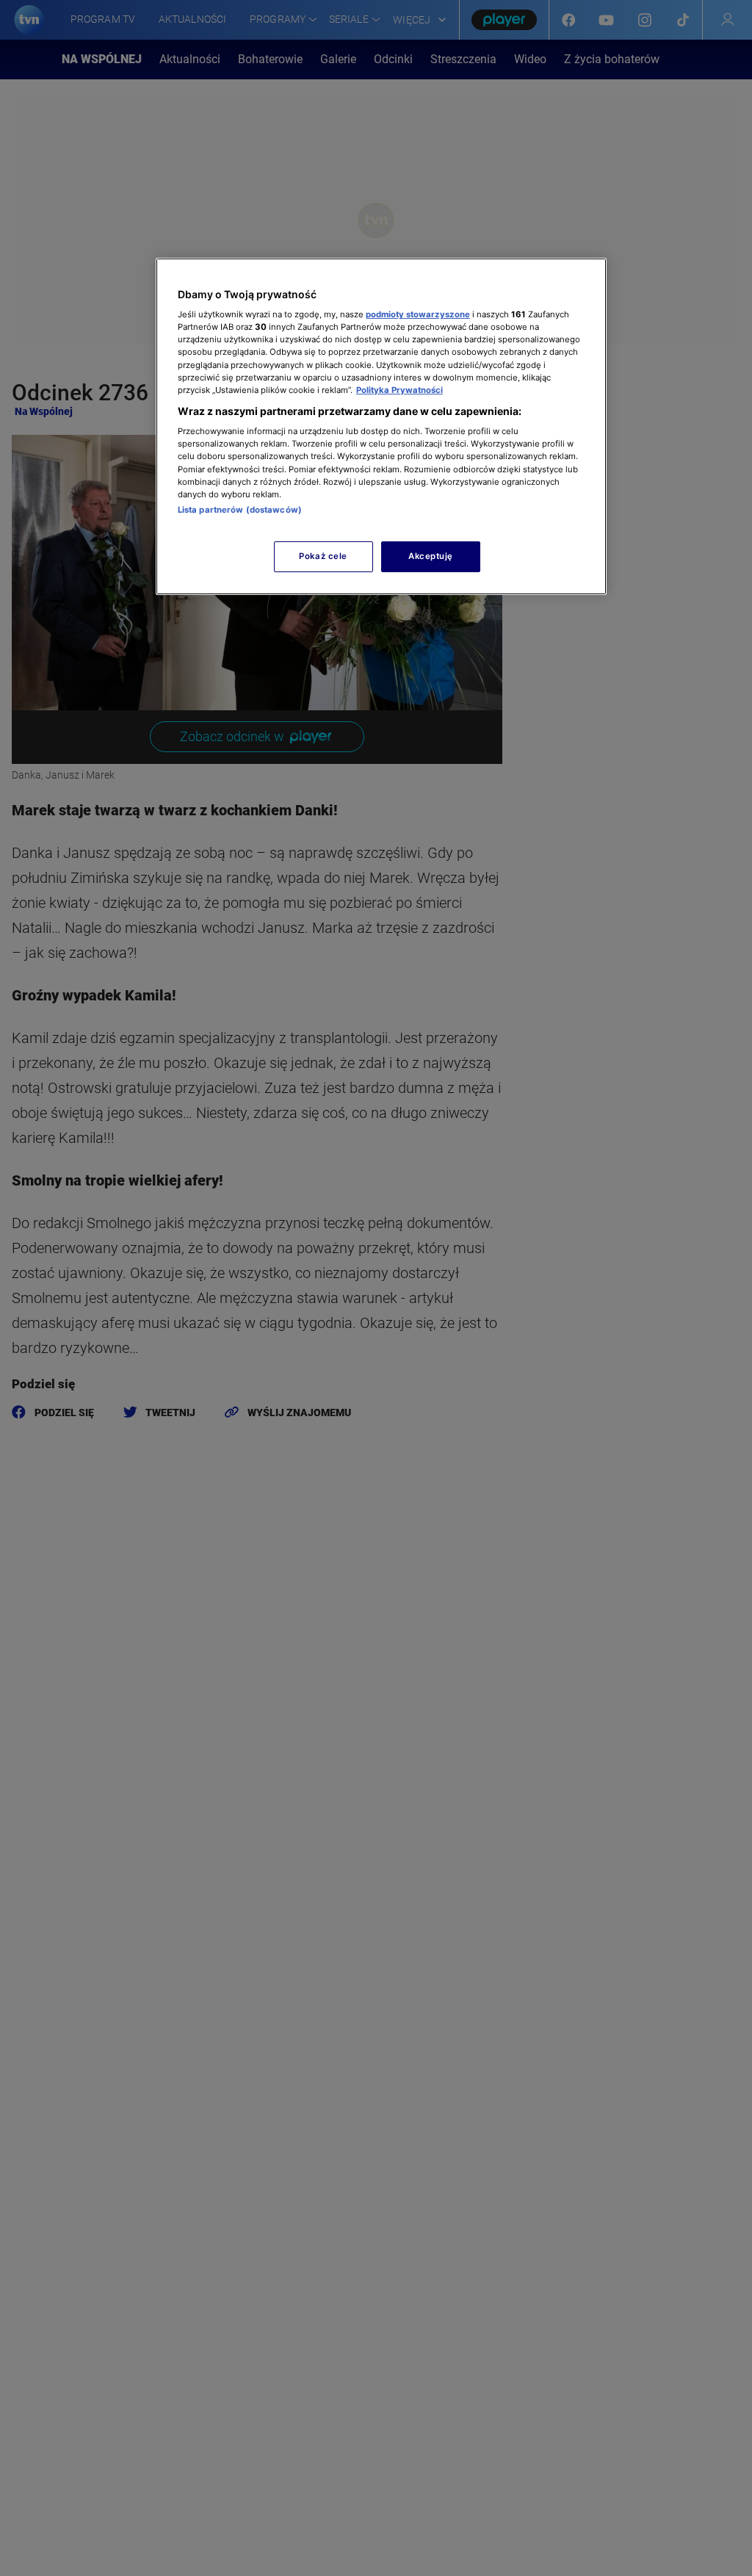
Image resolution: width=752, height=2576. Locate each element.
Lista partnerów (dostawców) (240, 510)
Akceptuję (431, 556)
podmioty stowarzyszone (418, 314)
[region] (381, 426)
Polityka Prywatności (399, 390)
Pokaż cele (323, 556)
